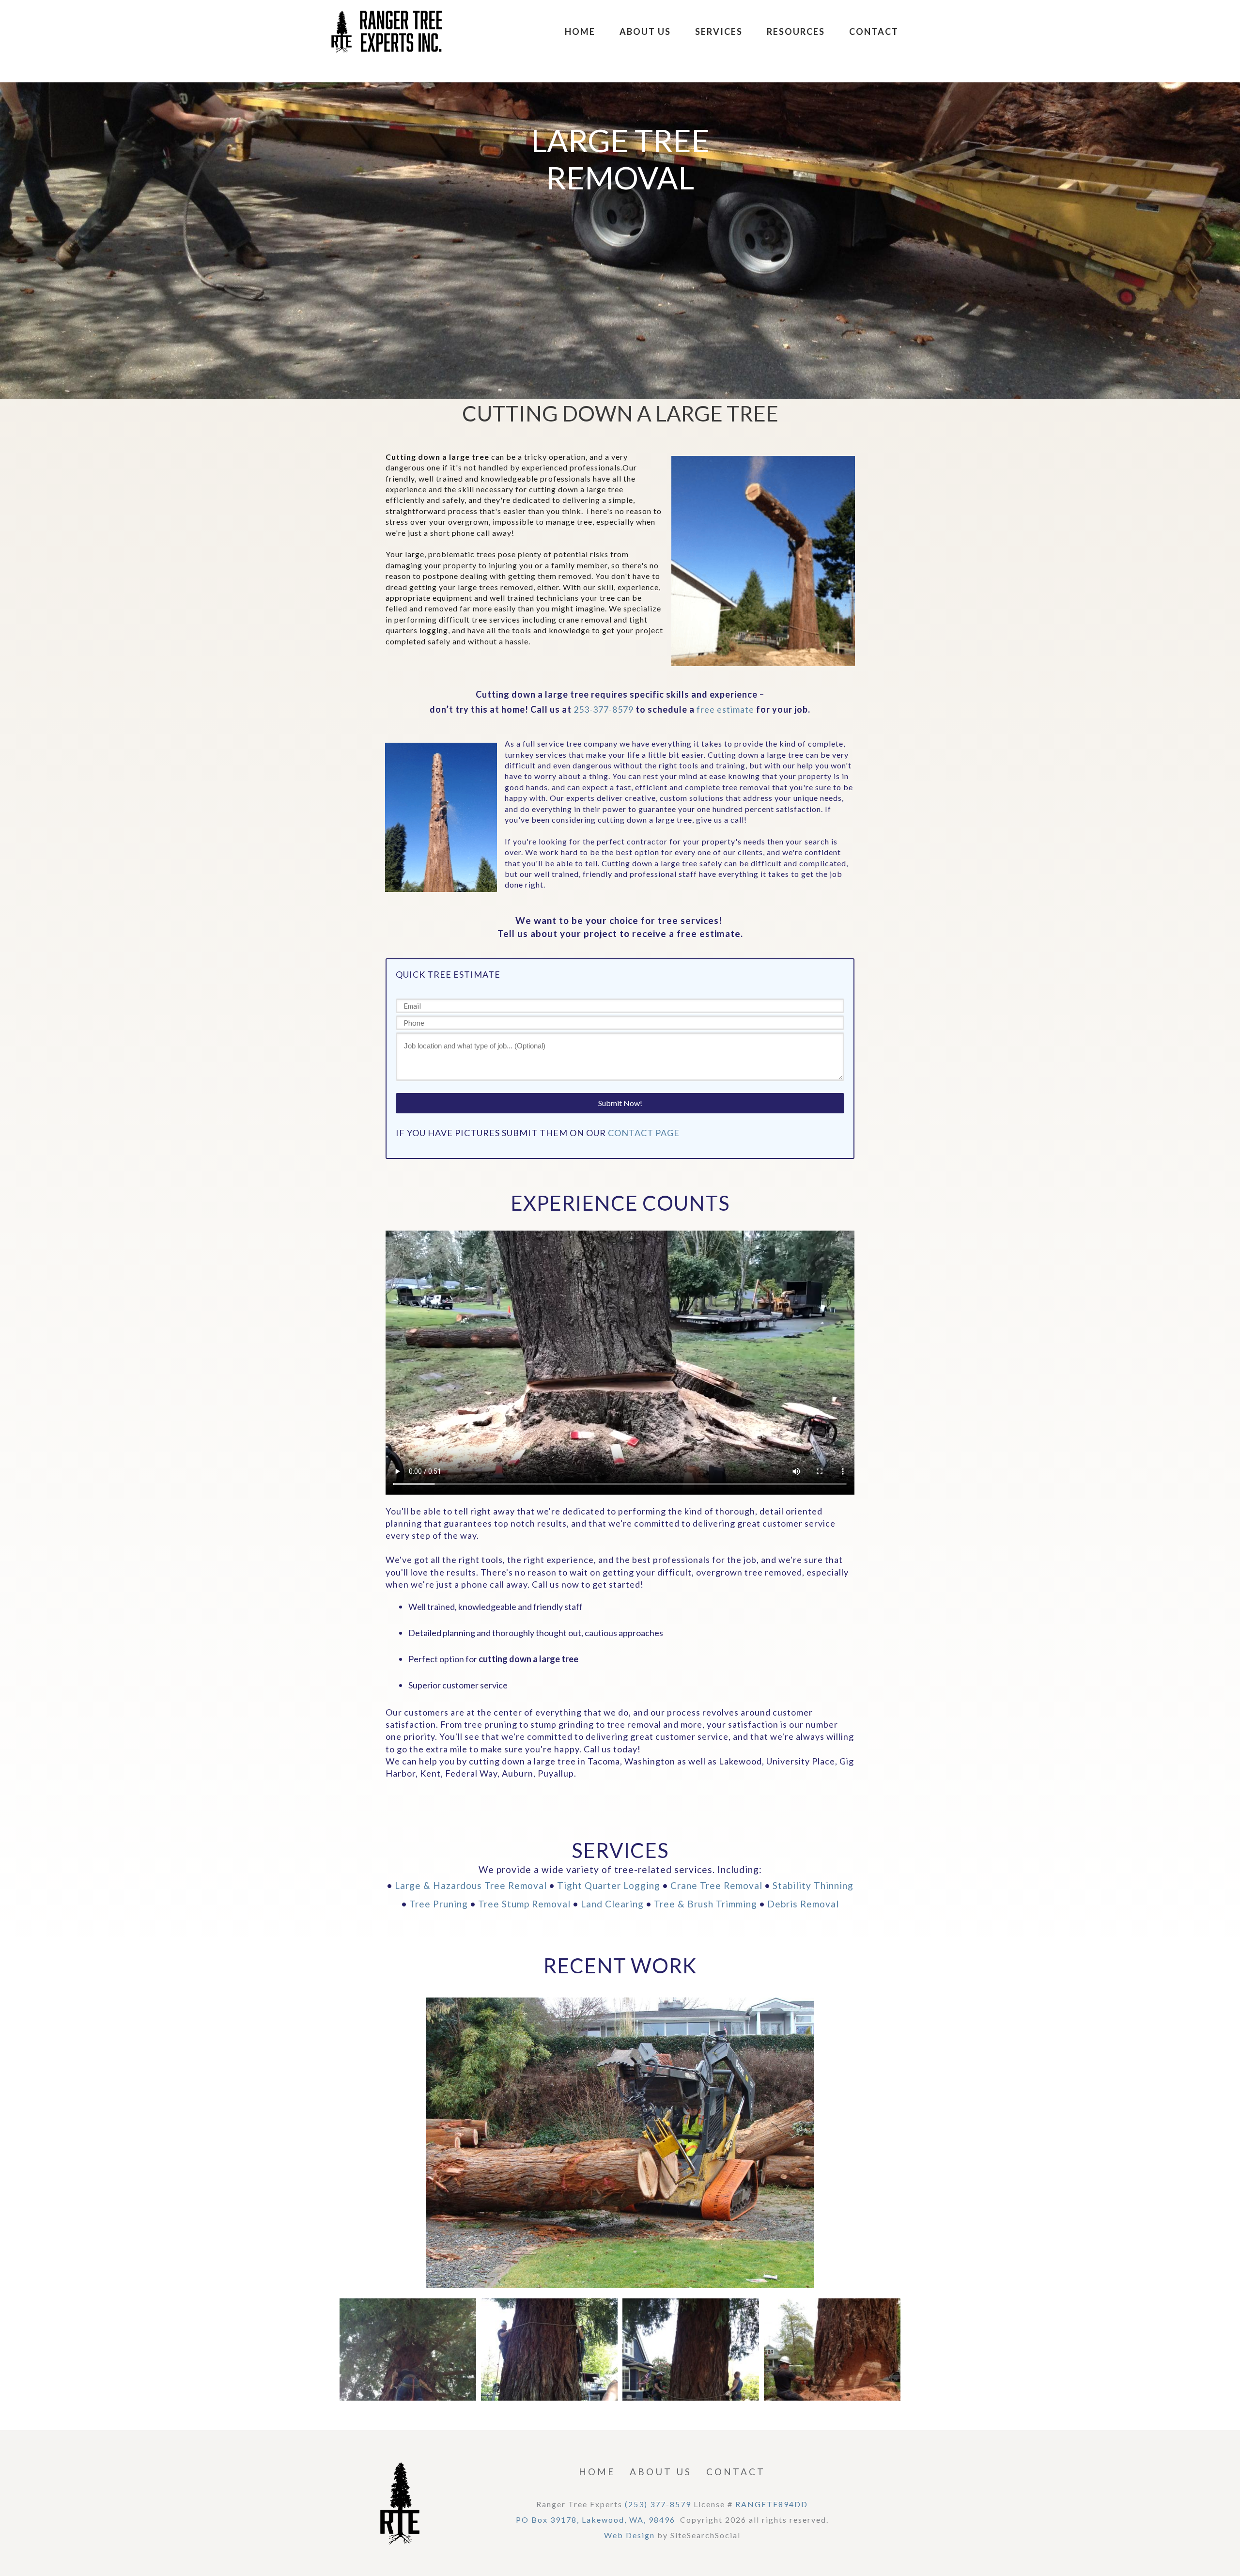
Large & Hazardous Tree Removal (471, 1885)
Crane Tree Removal (716, 1885)
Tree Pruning (439, 1904)
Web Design (629, 2535)
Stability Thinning (813, 1885)
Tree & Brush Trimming (705, 1904)
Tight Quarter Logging (609, 1885)
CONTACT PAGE (644, 1133)
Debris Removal (803, 1904)
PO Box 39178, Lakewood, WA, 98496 (596, 2520)
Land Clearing (612, 1904)
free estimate (725, 709)
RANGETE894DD (772, 2504)
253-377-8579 (604, 709)
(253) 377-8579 (658, 2504)
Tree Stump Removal (524, 1904)
